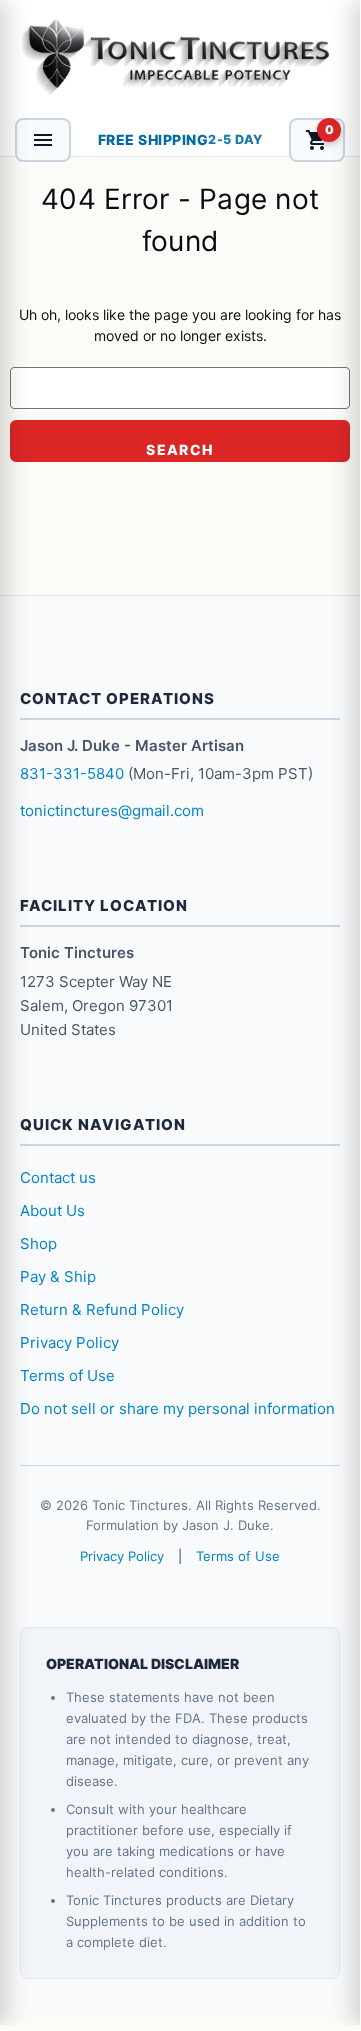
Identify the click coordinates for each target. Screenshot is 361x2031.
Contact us (58, 1177)
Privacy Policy (69, 1342)
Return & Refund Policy (102, 1309)
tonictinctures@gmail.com (112, 810)
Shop (38, 1243)
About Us (52, 1210)
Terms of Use (67, 1375)
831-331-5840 (72, 773)
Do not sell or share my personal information (177, 1408)
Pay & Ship (58, 1276)
